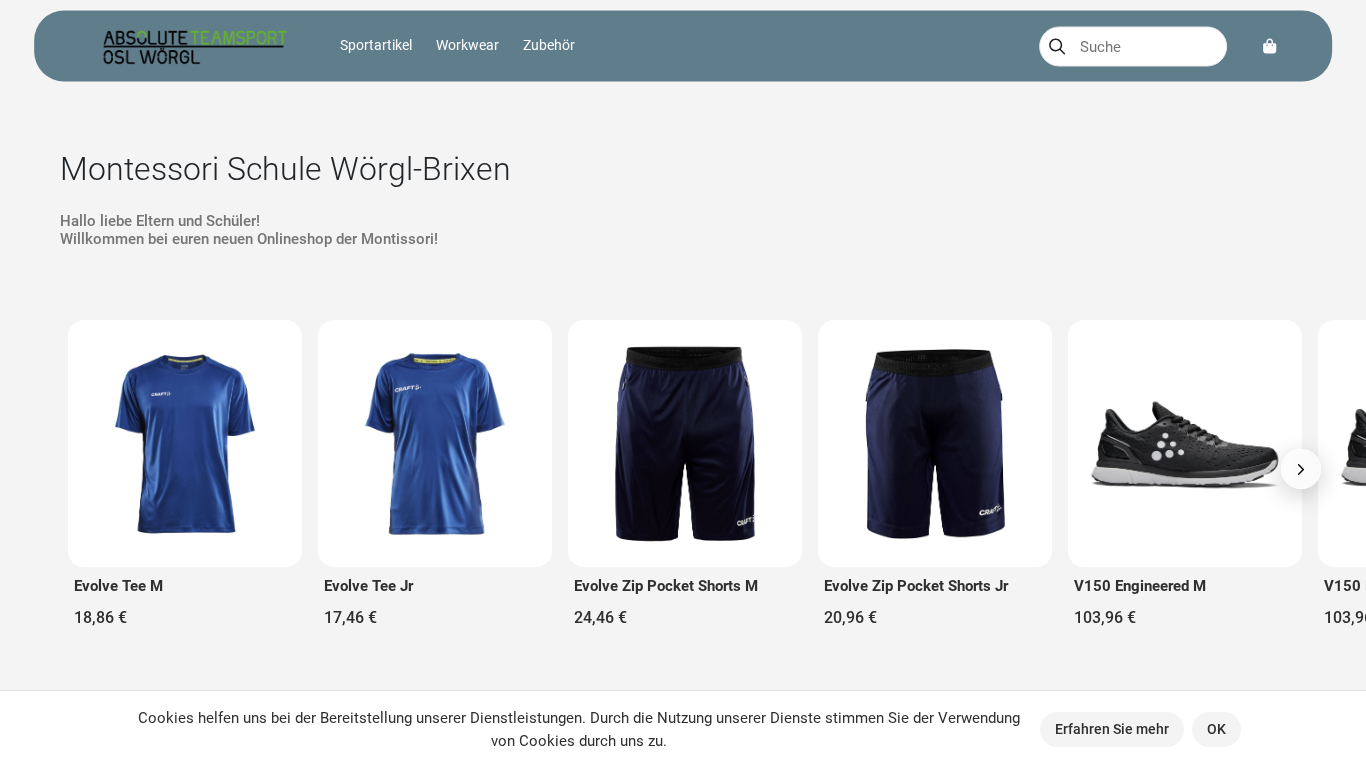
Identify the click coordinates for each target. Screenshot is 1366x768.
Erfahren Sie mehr (1112, 729)
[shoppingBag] (1269, 46)
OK (1216, 729)
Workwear (467, 45)
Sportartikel (376, 45)
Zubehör (549, 45)
